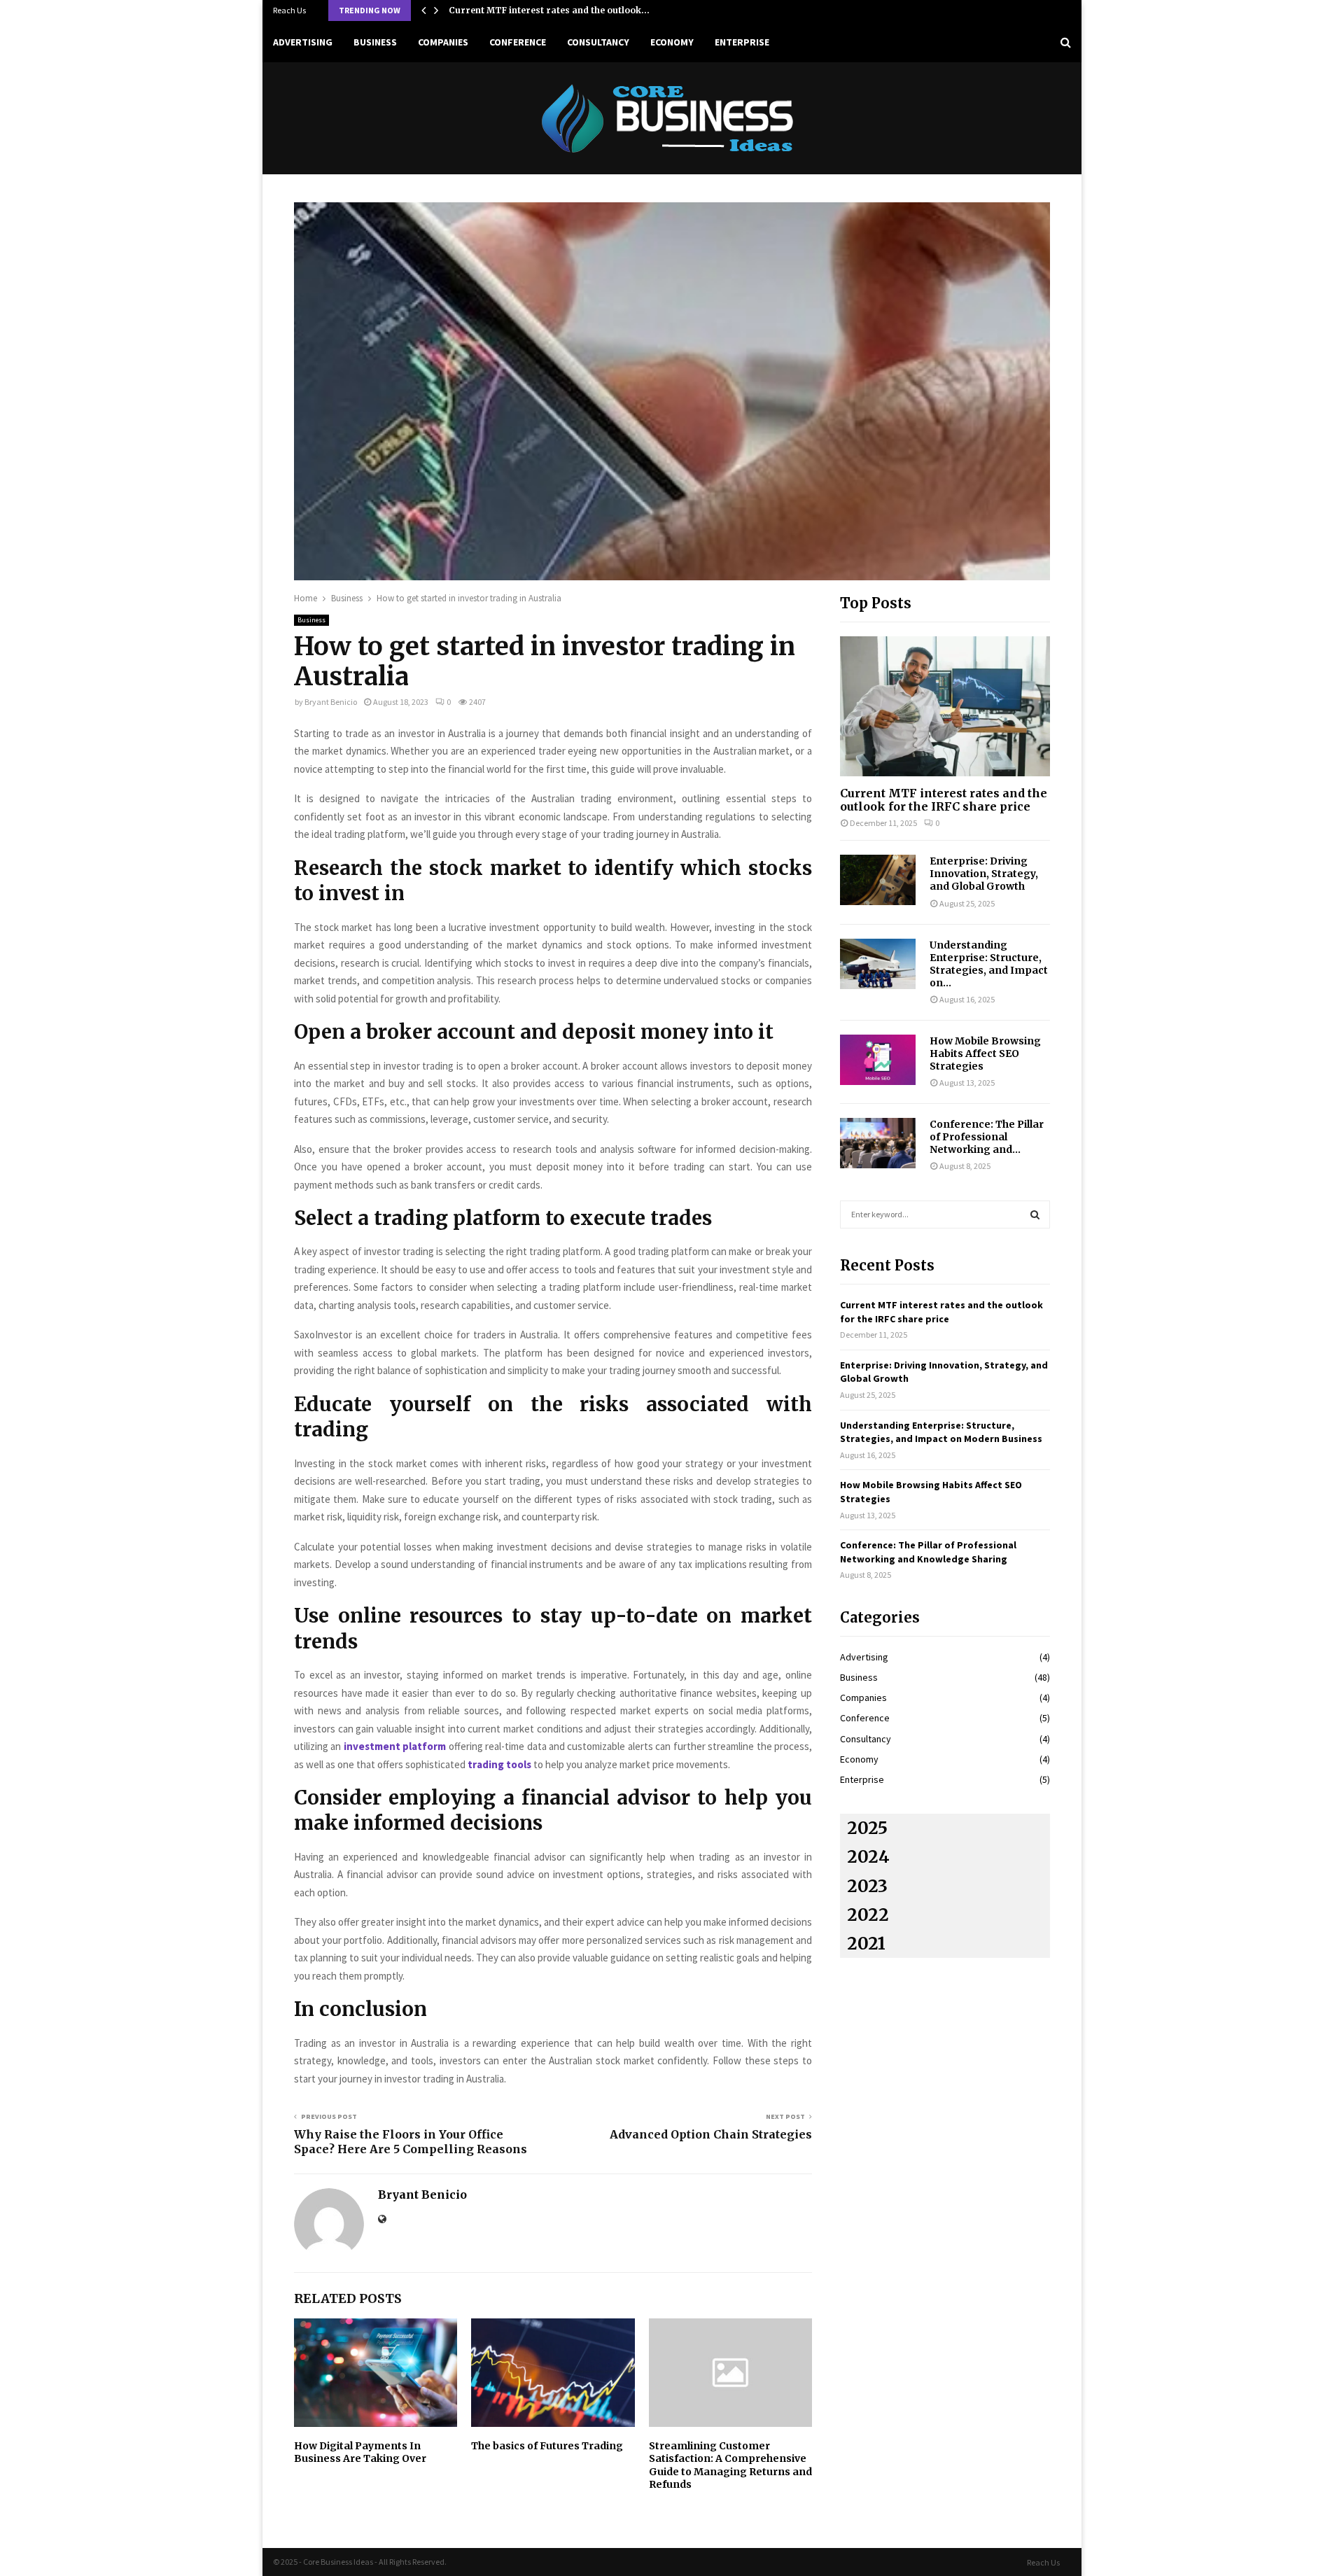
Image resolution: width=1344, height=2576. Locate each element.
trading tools (499, 1764)
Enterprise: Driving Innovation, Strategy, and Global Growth (984, 874)
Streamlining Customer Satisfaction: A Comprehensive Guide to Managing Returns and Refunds (730, 2465)
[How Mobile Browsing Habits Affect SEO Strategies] (878, 1060)
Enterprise (742, 42)
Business (375, 42)
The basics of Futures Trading (547, 2446)
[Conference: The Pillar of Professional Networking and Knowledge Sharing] (878, 1143)
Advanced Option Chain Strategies (711, 2134)
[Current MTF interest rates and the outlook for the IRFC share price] (945, 706)
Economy (672, 42)
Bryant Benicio (331, 702)
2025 (867, 1828)
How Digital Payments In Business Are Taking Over (360, 2452)
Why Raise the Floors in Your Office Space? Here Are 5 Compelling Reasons (411, 2142)
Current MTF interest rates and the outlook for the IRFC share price (944, 800)
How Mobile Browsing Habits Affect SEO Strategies (985, 1053)
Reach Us (289, 10)
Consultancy (598, 42)
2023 (867, 1886)
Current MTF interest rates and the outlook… (549, 10)
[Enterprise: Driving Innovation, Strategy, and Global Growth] (878, 880)
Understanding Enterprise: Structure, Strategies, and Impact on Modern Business (941, 1432)
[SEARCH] (1035, 1214)
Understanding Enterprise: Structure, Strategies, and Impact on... (989, 964)
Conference (518, 42)
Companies (443, 42)
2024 (868, 1857)
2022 (868, 1915)
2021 (866, 1944)
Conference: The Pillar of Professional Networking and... (987, 1137)
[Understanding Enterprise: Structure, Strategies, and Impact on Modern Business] (878, 964)
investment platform (395, 1746)
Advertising (303, 42)
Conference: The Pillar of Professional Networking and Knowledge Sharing (928, 1552)
